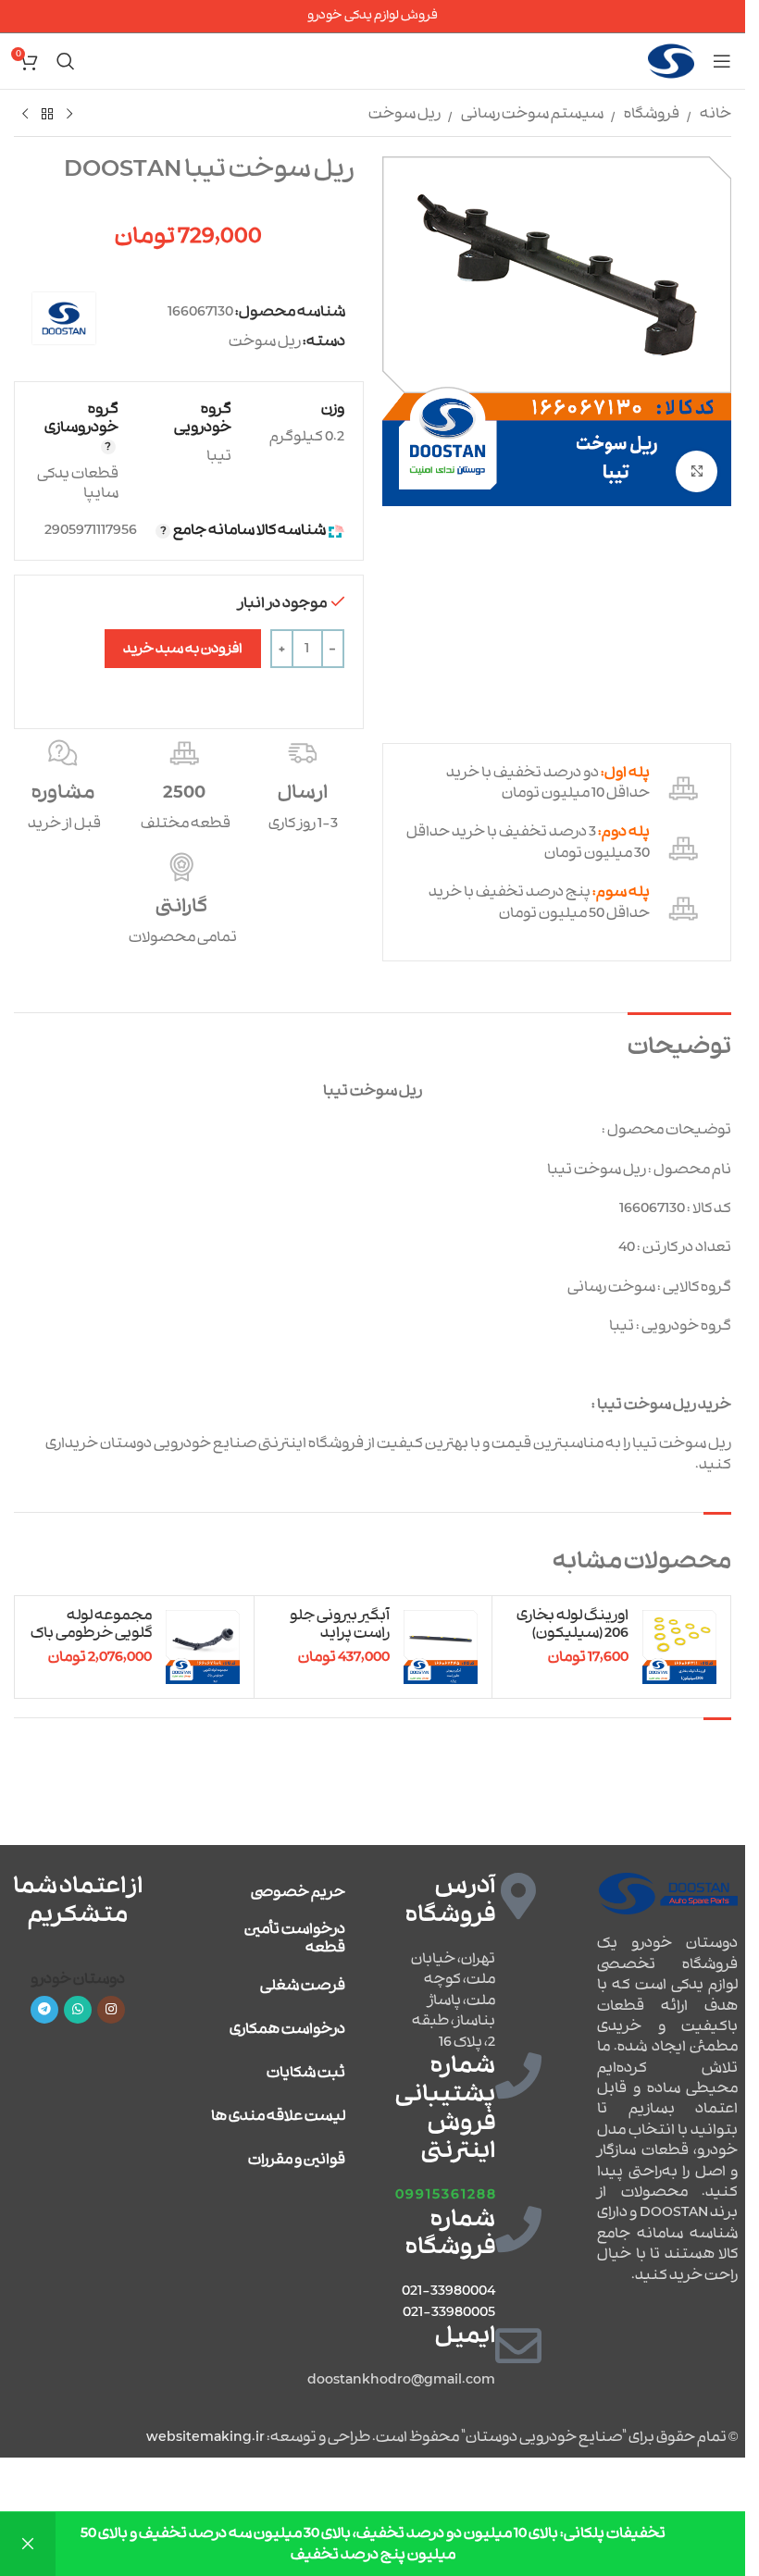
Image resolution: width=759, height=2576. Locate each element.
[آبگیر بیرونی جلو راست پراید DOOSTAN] (441, 1647)
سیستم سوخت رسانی (532, 114)
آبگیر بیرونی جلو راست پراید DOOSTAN (340, 1634)
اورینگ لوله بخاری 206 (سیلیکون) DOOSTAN (572, 1634)
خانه (715, 114)
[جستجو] (66, 61)
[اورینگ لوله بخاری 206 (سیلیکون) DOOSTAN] (679, 1647)
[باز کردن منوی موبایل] (722, 61)
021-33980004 (448, 2291)
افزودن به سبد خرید (183, 649)
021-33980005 (449, 2312)
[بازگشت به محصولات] (47, 115)
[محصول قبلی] (69, 115)
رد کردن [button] (28, 2544)
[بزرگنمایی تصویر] (697, 471)
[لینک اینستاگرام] (111, 2010)
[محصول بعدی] (25, 115)
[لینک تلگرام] (44, 2010)
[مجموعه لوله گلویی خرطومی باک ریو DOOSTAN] (203, 1647)
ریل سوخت (404, 114)
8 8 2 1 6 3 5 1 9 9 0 (445, 2195)
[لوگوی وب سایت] (671, 61)
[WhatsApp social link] (78, 2010)
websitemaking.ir (205, 2437)
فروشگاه (652, 114)
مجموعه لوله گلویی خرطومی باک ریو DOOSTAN (91, 1634)
